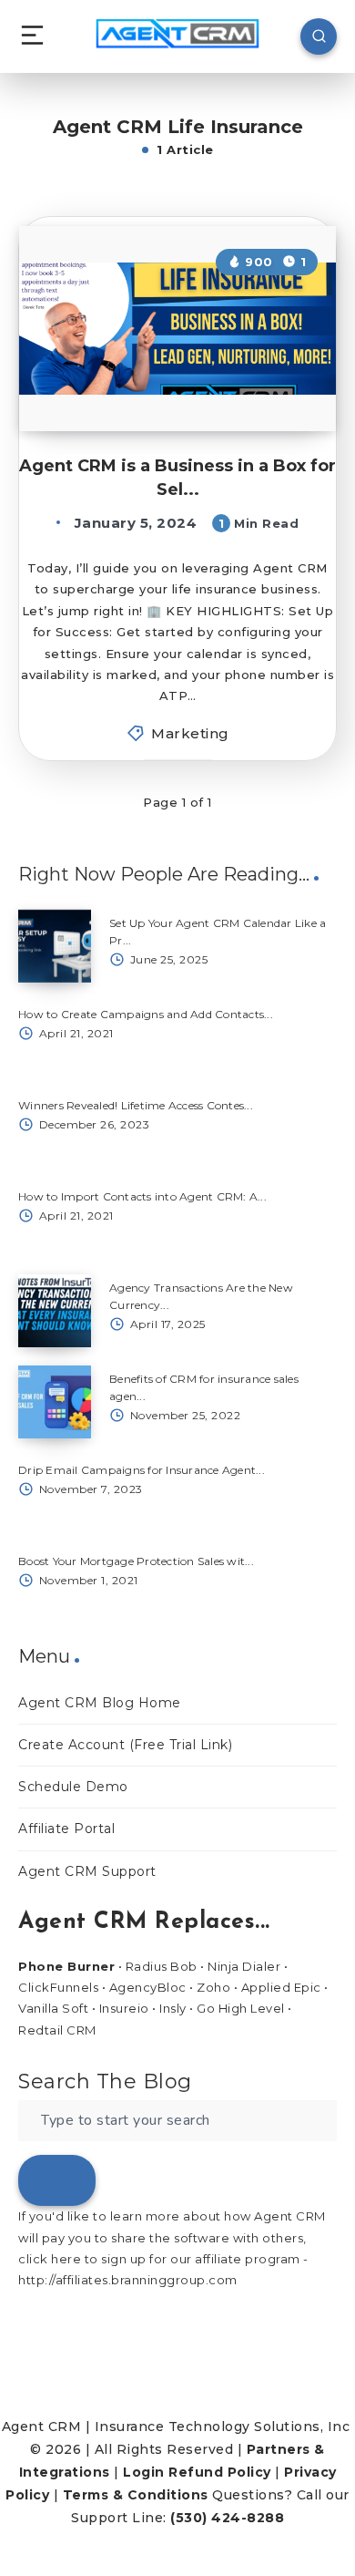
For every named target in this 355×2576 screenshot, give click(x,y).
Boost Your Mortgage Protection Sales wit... (136, 1561)
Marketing (190, 733)
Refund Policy (220, 2472)
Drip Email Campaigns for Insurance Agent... (142, 1470)
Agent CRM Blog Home (100, 1703)
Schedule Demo (73, 1787)
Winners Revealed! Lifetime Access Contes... (136, 1105)
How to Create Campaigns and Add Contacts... (146, 1014)
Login (144, 2472)
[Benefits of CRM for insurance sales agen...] (55, 1402)
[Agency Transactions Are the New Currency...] (55, 1311)
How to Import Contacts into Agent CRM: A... (142, 1196)
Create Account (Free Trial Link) (125, 1745)
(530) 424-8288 (227, 2518)
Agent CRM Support (87, 1871)
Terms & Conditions (136, 2495)
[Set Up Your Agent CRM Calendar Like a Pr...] (55, 946)
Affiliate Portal (66, 1829)
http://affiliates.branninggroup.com (128, 2280)
